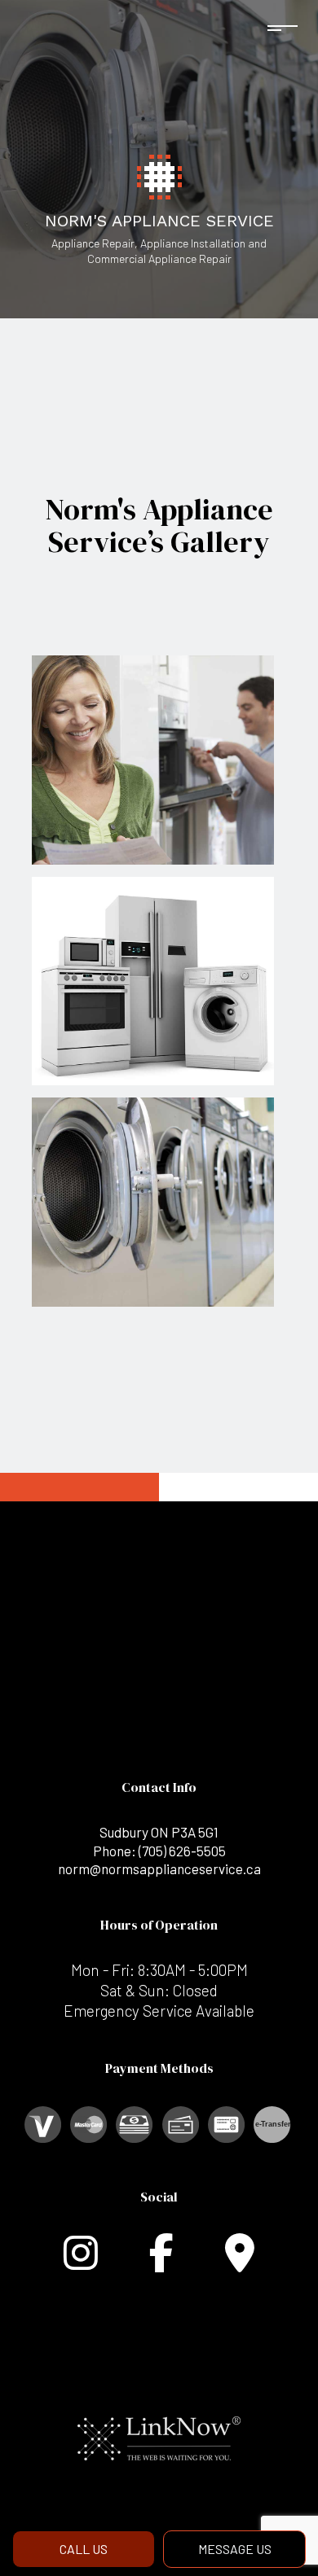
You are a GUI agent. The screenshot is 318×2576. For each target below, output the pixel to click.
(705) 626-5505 (182, 1851)
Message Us (235, 2549)
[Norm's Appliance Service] (159, 175)
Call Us (84, 2549)
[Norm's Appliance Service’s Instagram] (81, 2262)
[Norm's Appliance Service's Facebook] (161, 2262)
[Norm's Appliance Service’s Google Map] (240, 2262)
